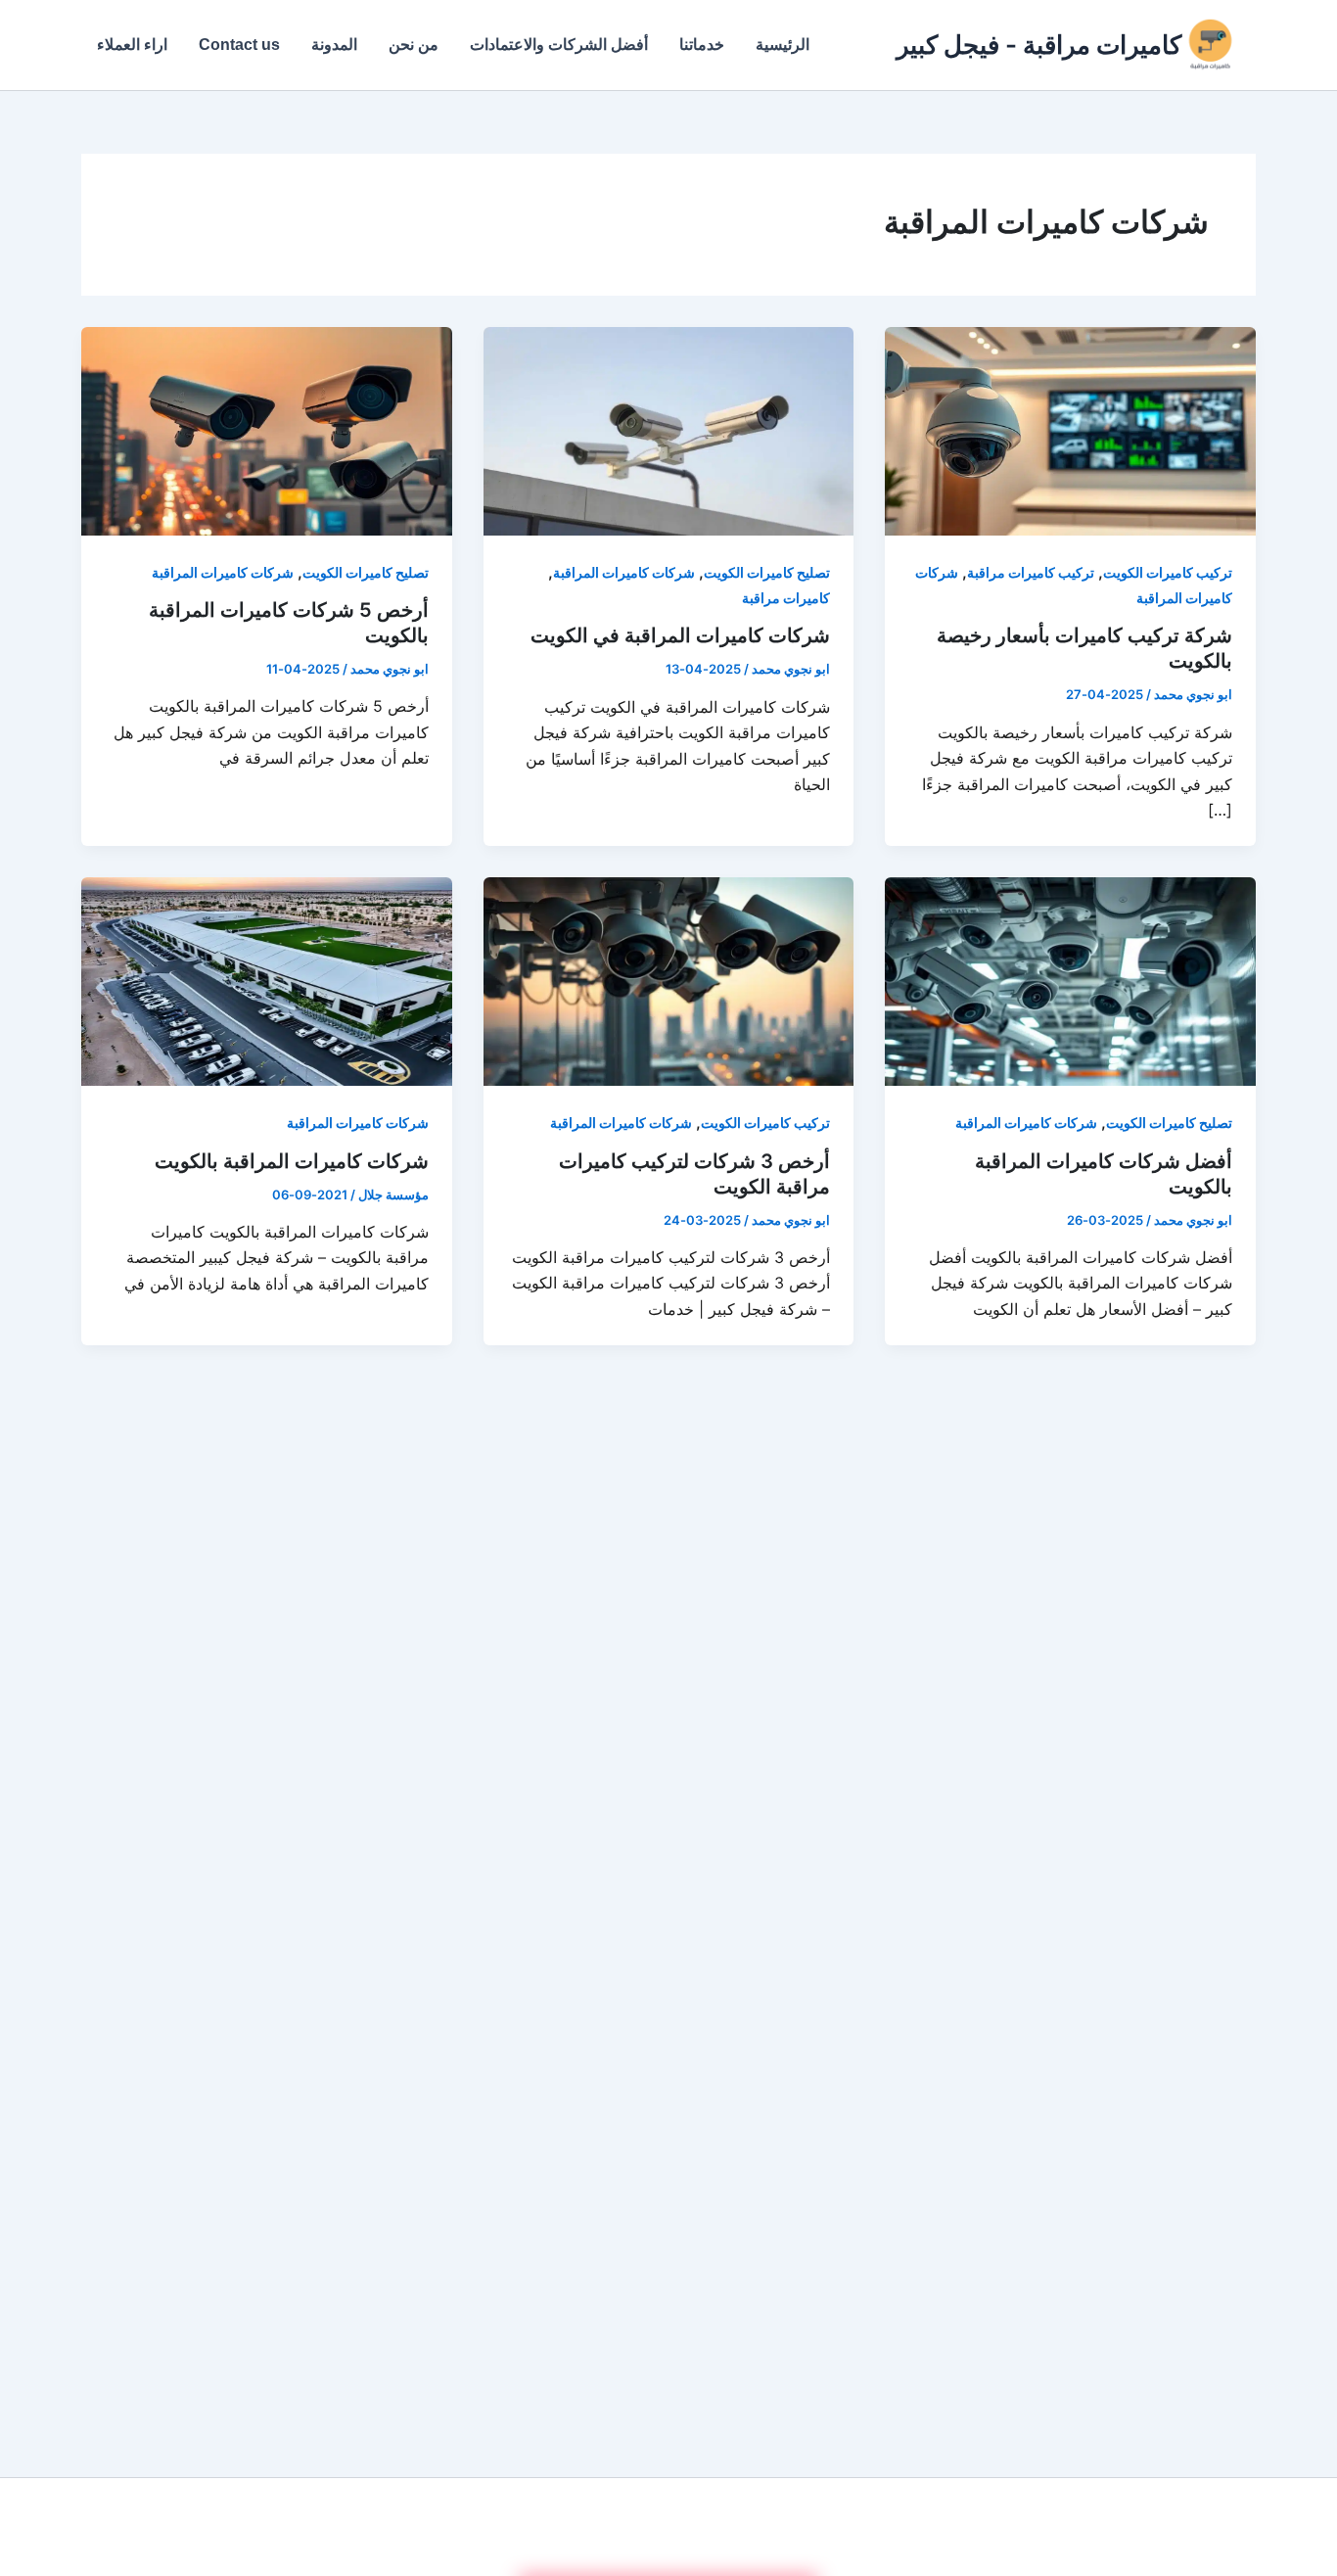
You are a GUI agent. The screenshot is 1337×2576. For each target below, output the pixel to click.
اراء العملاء (132, 45)
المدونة (334, 45)
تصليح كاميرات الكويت (767, 572)
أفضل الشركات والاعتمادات (559, 45)
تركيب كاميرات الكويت (1168, 572)
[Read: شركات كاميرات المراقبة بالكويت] (267, 980)
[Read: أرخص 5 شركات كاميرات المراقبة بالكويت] (267, 430)
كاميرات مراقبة (786, 598)
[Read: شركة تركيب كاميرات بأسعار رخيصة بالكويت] (1070, 430)
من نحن (414, 45)
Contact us (239, 45)
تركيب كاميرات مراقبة (1031, 572)
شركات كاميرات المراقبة (624, 572)
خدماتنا (702, 45)
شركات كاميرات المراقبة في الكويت (680, 635)
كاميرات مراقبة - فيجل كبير (1039, 45)
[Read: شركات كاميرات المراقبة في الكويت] (669, 430)
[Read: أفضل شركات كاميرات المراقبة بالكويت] (1070, 980)
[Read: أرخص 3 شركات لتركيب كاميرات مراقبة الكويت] (669, 980)
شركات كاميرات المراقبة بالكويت (292, 1161)
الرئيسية (783, 45)
